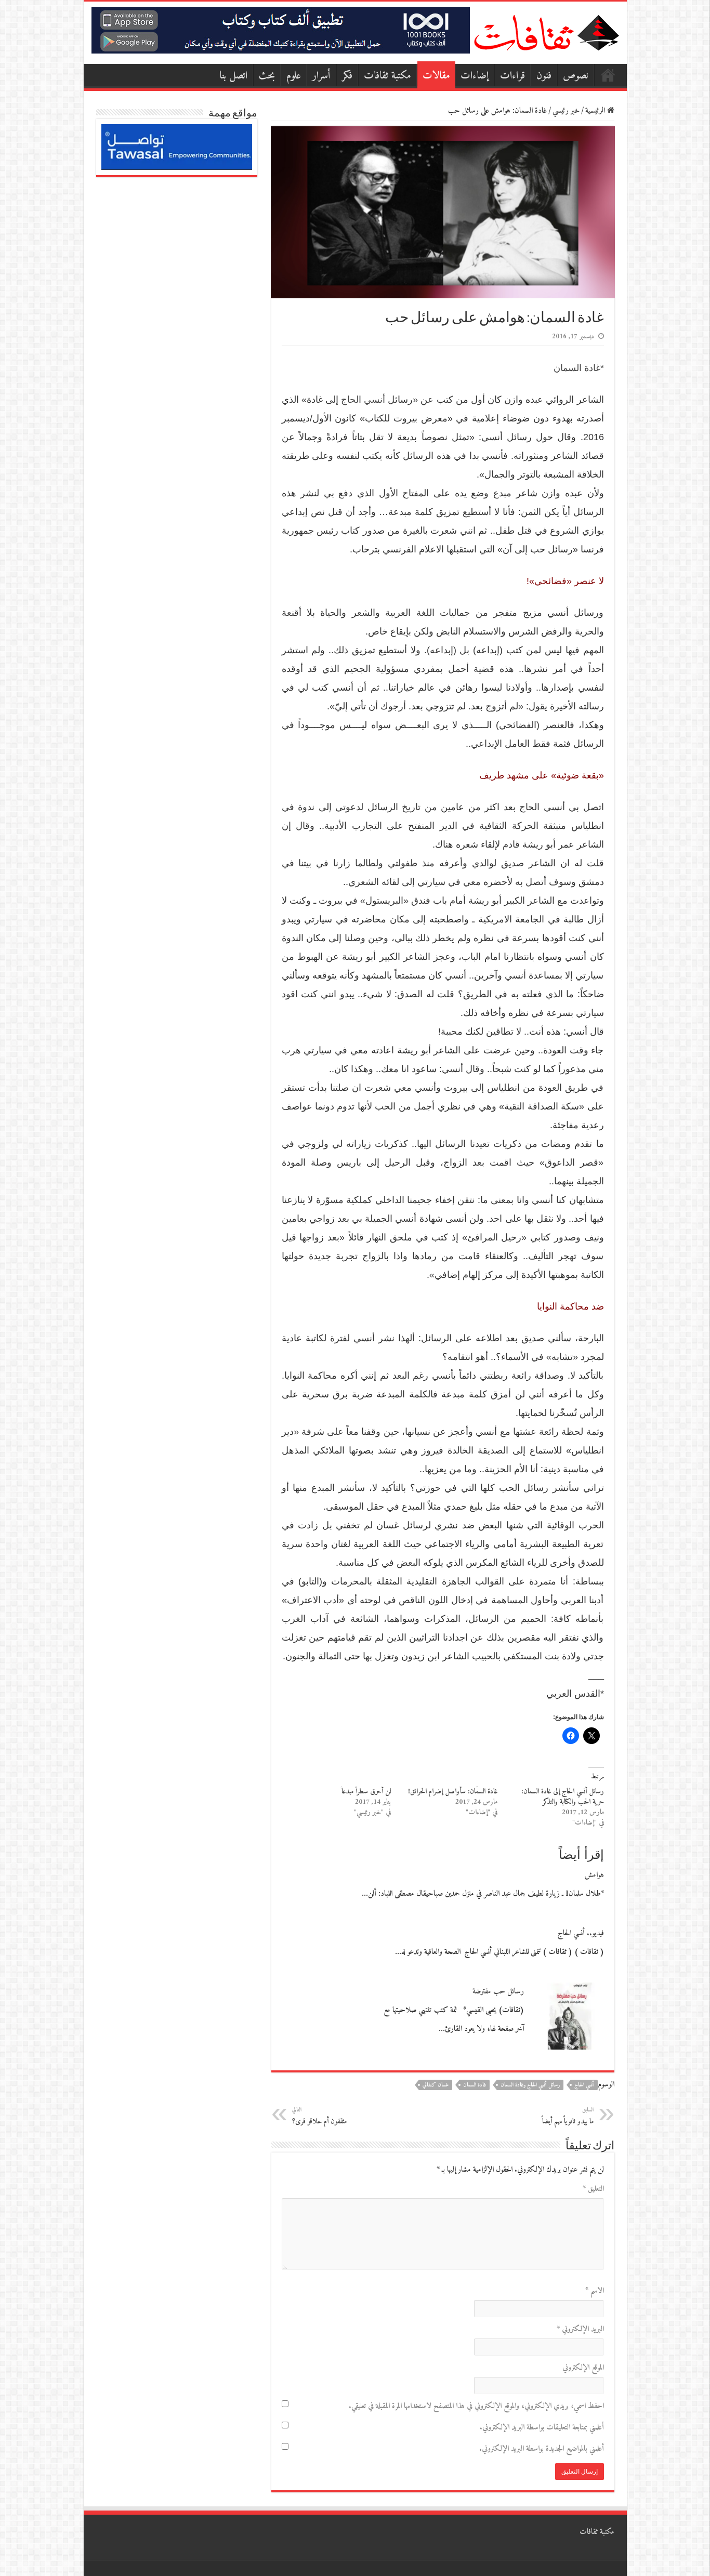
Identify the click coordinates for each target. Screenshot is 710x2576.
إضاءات (475, 76)
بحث (267, 76)
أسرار (321, 76)
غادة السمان (577, 368)
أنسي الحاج (363, 400)
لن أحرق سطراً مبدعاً (366, 1792)
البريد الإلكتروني (580, 2329)
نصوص (576, 76)
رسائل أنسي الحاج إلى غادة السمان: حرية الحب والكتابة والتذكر (563, 1797)
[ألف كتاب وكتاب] (281, 30)
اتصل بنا (233, 76)
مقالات (436, 76)
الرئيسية (608, 75)
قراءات (512, 76)
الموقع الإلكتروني (583, 2368)
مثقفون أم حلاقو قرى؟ (319, 2116)
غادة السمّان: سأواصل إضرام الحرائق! (453, 1792)
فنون (544, 76)
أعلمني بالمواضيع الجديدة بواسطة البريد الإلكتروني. (542, 2449)
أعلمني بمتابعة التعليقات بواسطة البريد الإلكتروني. (542, 2428)
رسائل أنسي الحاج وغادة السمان (530, 2085)
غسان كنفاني (436, 2085)
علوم (294, 76)
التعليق (593, 2189)
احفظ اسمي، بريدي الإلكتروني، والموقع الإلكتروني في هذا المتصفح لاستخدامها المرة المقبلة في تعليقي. (476, 2406)
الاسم (595, 2291)
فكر (347, 76)
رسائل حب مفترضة (498, 1992)
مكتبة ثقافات (387, 76)
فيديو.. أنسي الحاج (581, 1933)
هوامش (594, 1875)
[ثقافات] (546, 31)
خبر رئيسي (566, 111)
